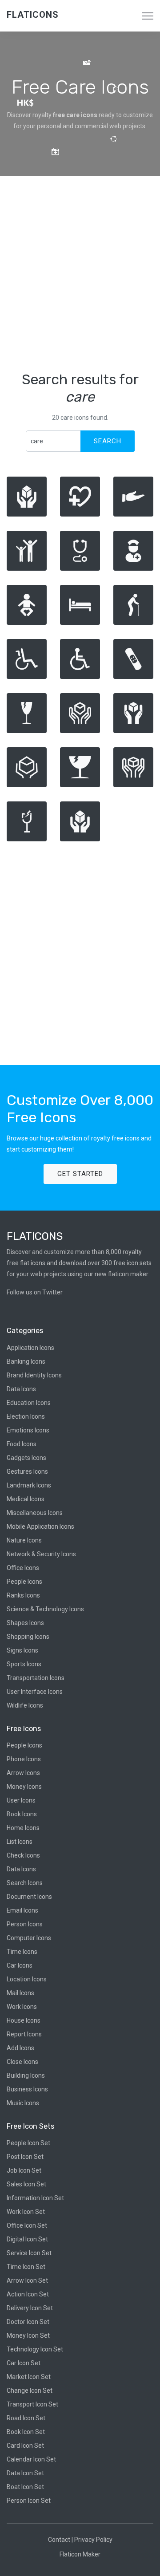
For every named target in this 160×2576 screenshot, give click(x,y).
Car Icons (20, 1965)
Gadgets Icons (26, 1458)
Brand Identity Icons (34, 1375)
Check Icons (23, 1855)
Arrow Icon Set (27, 2280)
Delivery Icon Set (30, 2308)
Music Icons (23, 2103)
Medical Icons (26, 1499)
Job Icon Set (24, 2170)
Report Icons (24, 2034)
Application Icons (30, 1348)
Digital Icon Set (27, 2239)
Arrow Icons (23, 1773)
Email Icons (22, 1910)
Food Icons (22, 1444)
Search (108, 441)
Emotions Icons (28, 1430)
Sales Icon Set (26, 2184)
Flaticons (33, 15)
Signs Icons (22, 1650)
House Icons (24, 2020)
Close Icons (22, 2062)
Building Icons (26, 2075)
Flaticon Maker (80, 2554)
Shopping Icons (28, 1637)
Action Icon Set (28, 2294)
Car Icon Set (24, 2363)
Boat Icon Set (25, 2487)
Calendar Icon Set (31, 2459)
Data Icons (21, 1389)
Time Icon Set (26, 2267)
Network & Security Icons (41, 1554)
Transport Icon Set (32, 2404)
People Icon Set (28, 2143)
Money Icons (24, 1787)
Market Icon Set (29, 2377)
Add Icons (20, 2048)
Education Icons (29, 1403)
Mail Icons (20, 1993)
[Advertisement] (80, 273)
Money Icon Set (28, 2335)
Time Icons (22, 1952)
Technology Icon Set (35, 2349)
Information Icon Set (35, 2198)
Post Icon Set (25, 2157)
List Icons (20, 1842)
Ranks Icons (23, 1595)
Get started (80, 1174)
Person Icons (25, 1924)
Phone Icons (24, 1759)
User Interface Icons (35, 1692)
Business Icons (27, 2089)
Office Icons (23, 1568)
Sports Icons (24, 1664)
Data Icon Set (25, 2473)
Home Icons (23, 1828)
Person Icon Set (29, 2501)
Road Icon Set (26, 2418)
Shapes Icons (25, 1623)
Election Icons (26, 1416)
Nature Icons (24, 1540)
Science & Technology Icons (45, 1609)
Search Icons (25, 1883)
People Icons (24, 1582)
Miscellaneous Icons (35, 1513)
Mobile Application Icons (40, 1527)
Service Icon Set (29, 2253)
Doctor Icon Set (28, 2322)
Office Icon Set (27, 2225)
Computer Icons (29, 1938)
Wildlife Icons (25, 1705)
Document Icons (29, 1897)
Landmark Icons (29, 1485)
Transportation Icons (36, 1678)
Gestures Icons (27, 1471)
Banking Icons (26, 1361)
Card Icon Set (25, 2446)
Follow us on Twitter (35, 1292)
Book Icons (22, 1814)
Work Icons (22, 2007)
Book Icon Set (26, 2432)
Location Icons (27, 1979)
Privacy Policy (93, 2540)
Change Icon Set (30, 2391)
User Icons (21, 1800)
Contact (59, 2540)
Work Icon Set (26, 2212)
